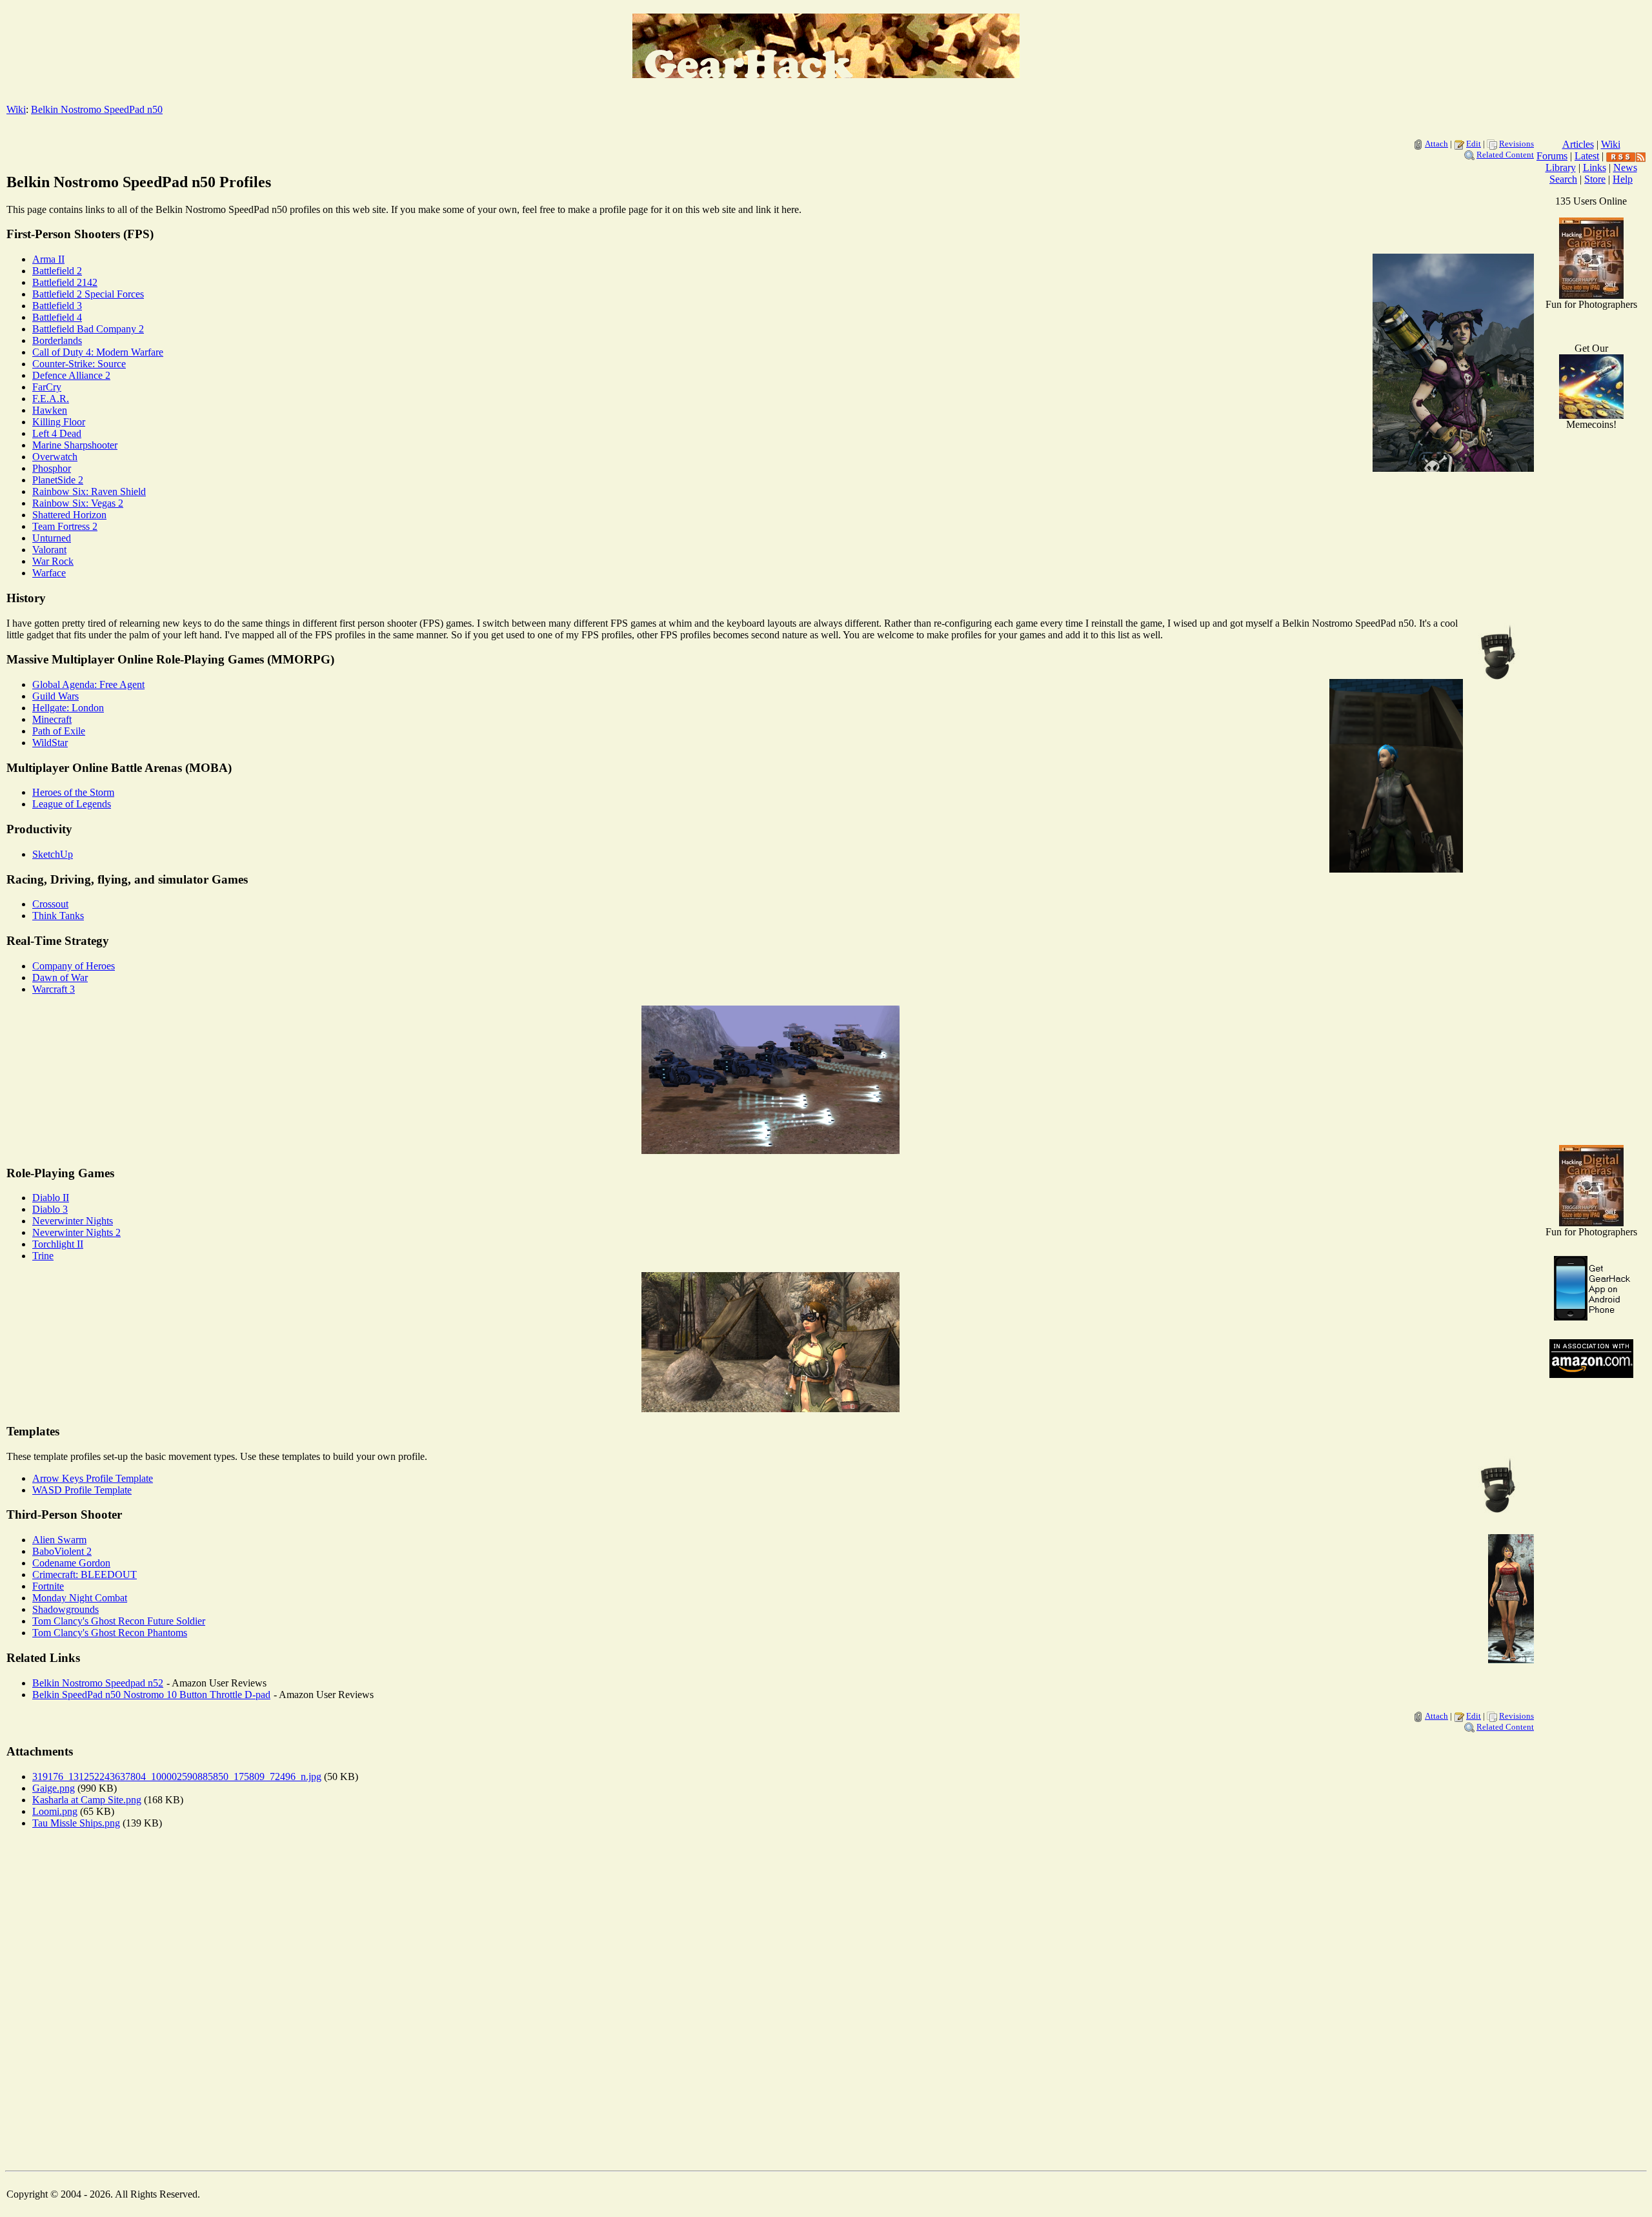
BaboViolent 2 (62, 1551)
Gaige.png (54, 1788)
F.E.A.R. (51, 399)
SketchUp (53, 854)
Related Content (1505, 155)
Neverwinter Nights (73, 1221)
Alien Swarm (59, 1540)
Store (1595, 179)
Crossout (50, 904)
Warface (49, 573)
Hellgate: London (68, 708)
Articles (1578, 144)
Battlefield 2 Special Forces (88, 294)
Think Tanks (58, 916)
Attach (1436, 144)
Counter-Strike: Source (79, 364)
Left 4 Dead (57, 433)
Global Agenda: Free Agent (88, 684)
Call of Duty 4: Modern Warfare (98, 352)
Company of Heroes (74, 966)
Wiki (16, 109)
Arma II (48, 259)
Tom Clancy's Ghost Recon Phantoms (110, 1633)
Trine (43, 1256)
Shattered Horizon (69, 515)
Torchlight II (58, 1244)
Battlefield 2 (57, 271)
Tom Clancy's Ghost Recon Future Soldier (119, 1621)
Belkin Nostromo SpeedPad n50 (97, 109)
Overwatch (55, 457)
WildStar (50, 743)
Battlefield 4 (57, 317)
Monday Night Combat (80, 1598)
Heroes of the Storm (73, 792)
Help (1623, 179)
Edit (1474, 144)
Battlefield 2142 (65, 282)
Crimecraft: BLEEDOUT (85, 1574)
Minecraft (52, 719)
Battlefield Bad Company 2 (88, 329)
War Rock (53, 561)
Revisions (1516, 144)
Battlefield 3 (57, 306)
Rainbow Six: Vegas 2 (78, 503)
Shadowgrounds (65, 1609)
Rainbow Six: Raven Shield (89, 491)
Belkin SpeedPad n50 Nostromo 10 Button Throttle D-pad (151, 1695)
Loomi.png (55, 1811)
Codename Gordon (71, 1563)
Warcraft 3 (54, 989)
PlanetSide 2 (58, 480)
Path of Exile (59, 731)
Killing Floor (59, 422)
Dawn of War (60, 977)
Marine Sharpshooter (75, 445)
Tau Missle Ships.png (76, 1823)
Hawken (50, 410)
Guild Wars (55, 696)
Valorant (49, 550)
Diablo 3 (50, 1209)
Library (1561, 167)
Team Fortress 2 (65, 526)
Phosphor (52, 468)
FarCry (47, 387)
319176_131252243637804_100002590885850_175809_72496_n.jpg (177, 1777)
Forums (1552, 156)
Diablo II (51, 1198)
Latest (1587, 156)
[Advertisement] (1591, 929)
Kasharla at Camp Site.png (87, 1800)
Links (1595, 167)
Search (1563, 179)
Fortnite (48, 1586)
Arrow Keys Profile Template (93, 1478)
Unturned (52, 538)
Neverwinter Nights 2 (76, 1232)
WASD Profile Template (82, 1490)
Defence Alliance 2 (71, 375)
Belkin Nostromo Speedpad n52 (98, 1683)
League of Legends (72, 804)
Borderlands (57, 340)
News (1625, 167)
